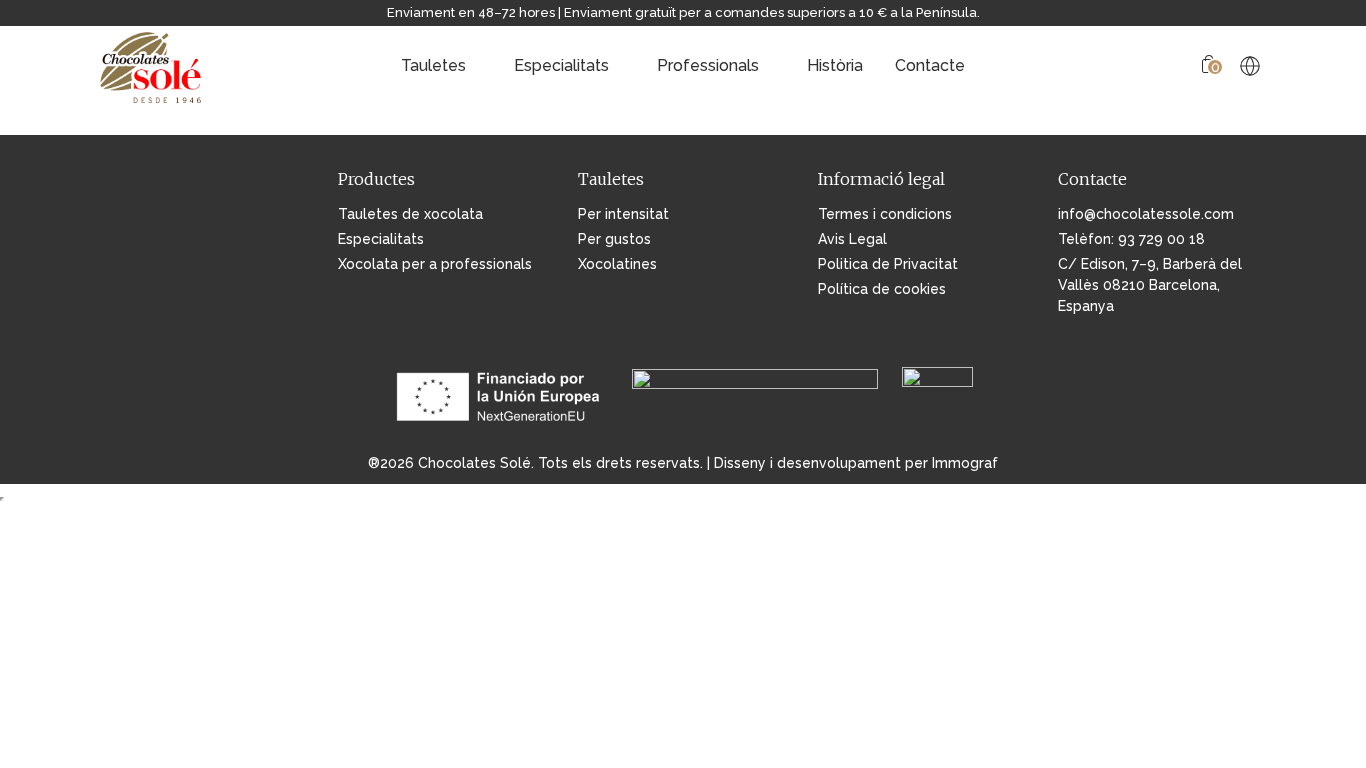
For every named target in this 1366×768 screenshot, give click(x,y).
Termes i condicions (885, 214)
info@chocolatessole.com (1146, 214)
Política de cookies (882, 289)
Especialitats (561, 65)
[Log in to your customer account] (1177, 66)
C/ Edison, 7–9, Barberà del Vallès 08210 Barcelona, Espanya (1150, 285)
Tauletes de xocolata (410, 214)
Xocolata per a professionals (435, 264)
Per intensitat (623, 214)
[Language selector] (1250, 66)
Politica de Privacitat (888, 264)
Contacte (930, 65)
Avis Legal (852, 239)
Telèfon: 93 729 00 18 (1131, 239)
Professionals (708, 65)
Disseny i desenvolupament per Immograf (856, 463)
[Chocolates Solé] (151, 65)
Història (835, 65)
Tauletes (433, 65)
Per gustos (614, 239)
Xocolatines (617, 264)
